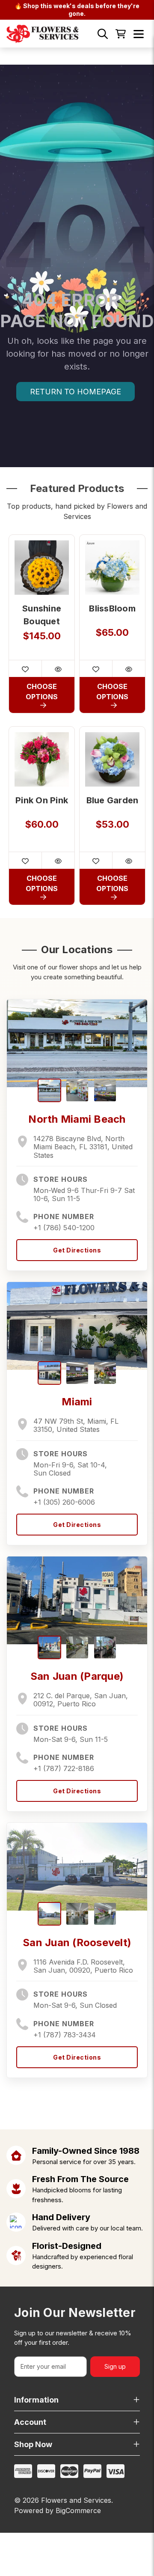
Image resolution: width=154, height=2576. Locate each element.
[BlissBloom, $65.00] (112, 568)
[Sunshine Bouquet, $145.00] (42, 568)
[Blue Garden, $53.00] (112, 759)
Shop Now (33, 2444)
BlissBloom (112, 608)
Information (36, 2400)
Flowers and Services (76, 2500)
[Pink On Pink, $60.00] (42, 759)
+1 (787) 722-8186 (64, 1768)
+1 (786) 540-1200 (64, 1228)
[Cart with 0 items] (121, 34)
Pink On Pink (42, 800)
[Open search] (103, 34)
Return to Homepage (76, 392)
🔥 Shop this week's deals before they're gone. (77, 10)
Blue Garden (113, 800)
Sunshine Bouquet (42, 615)
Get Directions (77, 1250)
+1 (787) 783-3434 (65, 2035)
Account (30, 2422)
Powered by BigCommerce (58, 2510)
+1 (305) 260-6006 (64, 1502)
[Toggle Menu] (139, 34)
